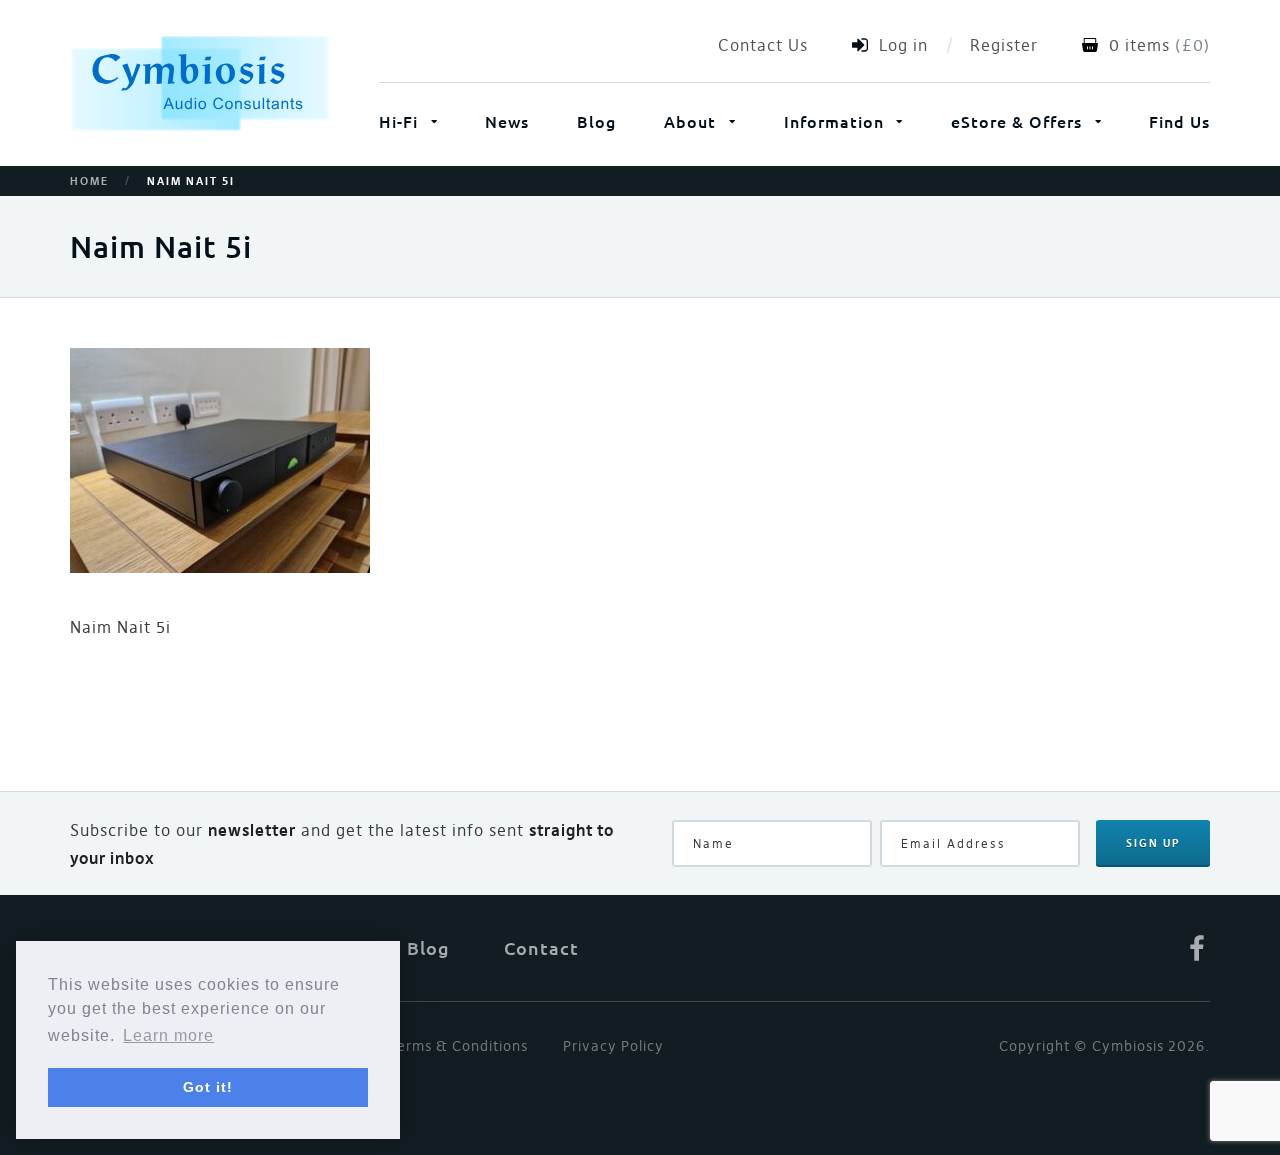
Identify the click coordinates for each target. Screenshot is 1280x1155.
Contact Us (763, 45)
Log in (903, 45)
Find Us (1179, 121)
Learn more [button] (168, 1035)
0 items (1139, 45)
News (507, 121)
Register (1004, 45)
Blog (596, 121)
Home (89, 181)
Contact (541, 948)
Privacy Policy (613, 1046)
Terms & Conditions (458, 1046)
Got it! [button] (208, 1087)
